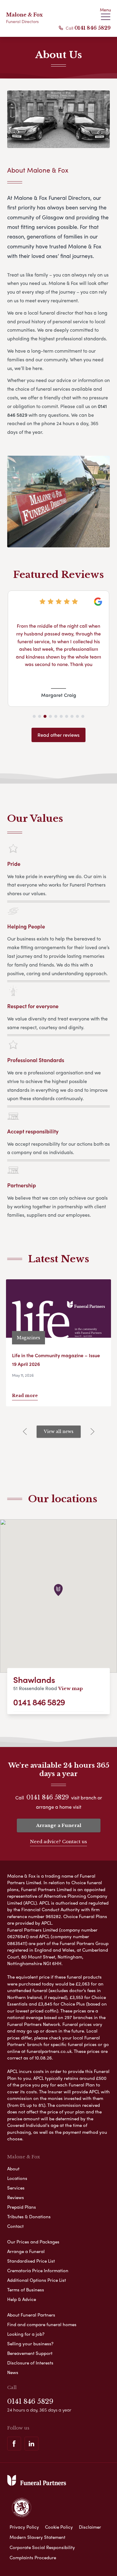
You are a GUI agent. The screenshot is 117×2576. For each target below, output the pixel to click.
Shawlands (34, 1679)
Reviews (16, 2197)
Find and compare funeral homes (42, 2324)
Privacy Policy (24, 2527)
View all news (59, 1432)
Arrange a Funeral (59, 1825)
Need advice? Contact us (58, 1842)
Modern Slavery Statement (37, 2537)
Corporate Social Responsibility (42, 2547)
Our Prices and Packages (33, 2242)
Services (16, 2188)
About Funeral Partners (31, 2315)
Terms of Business (26, 2290)
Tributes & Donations (29, 2216)
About (13, 2169)
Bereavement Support (30, 2353)
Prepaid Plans (22, 2207)
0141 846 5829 (93, 28)
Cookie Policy (59, 2527)
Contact (15, 2226)
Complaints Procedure (33, 2557)
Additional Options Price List (37, 2280)
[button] (34, 716)
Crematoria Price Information (38, 2270)
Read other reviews (58, 735)
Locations (17, 2178)
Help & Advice (22, 2299)
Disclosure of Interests (30, 2363)
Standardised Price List (31, 2261)
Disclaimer (90, 2527)
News (13, 2372)
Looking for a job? (26, 2334)
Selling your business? (30, 2344)
